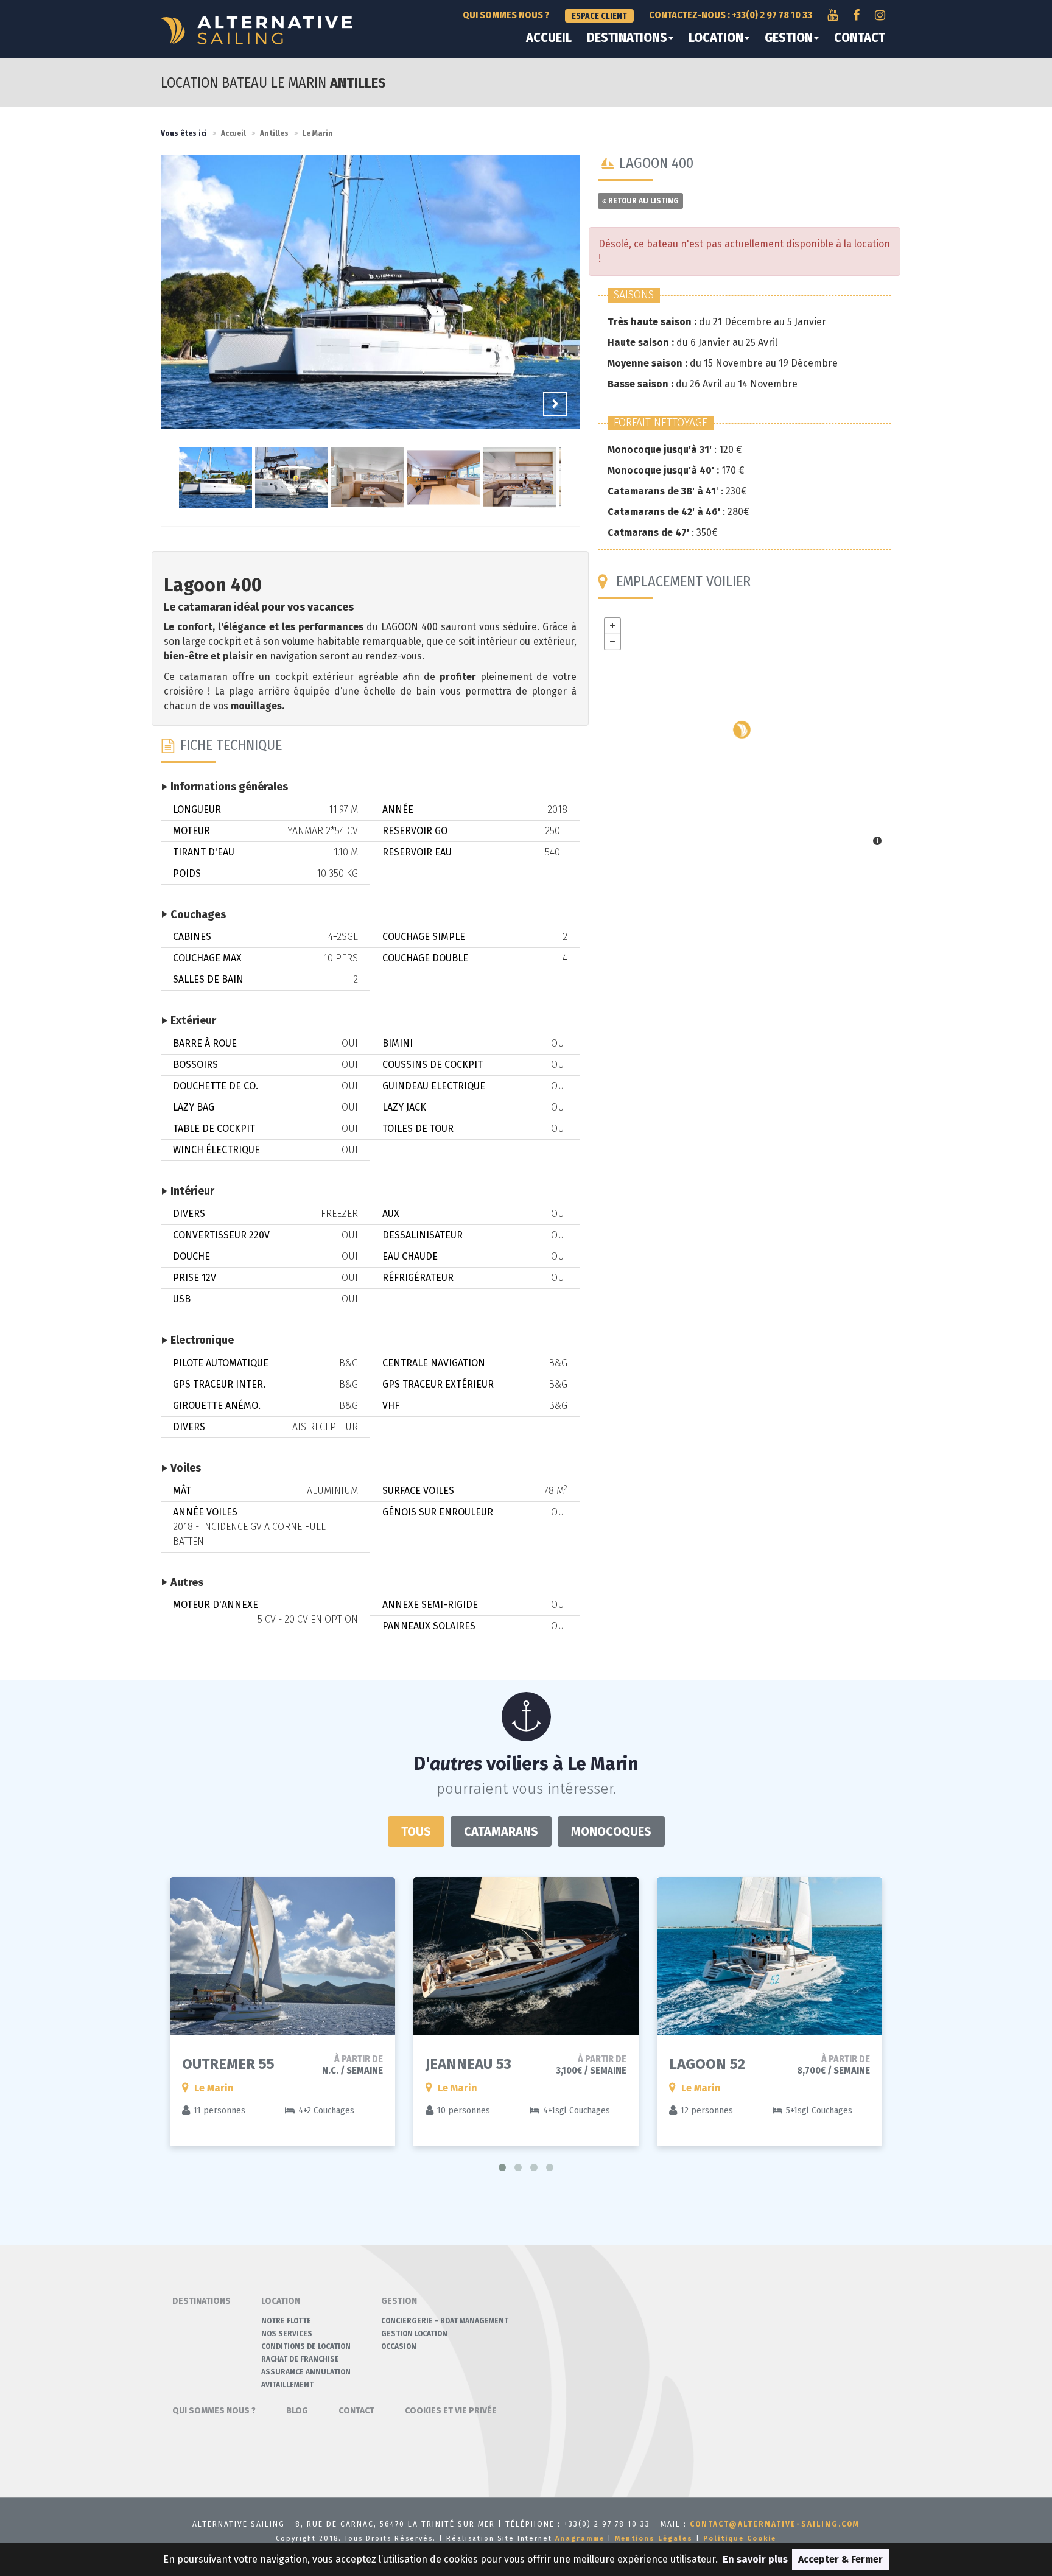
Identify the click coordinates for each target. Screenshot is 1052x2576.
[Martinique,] (742, 730)
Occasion (399, 2346)
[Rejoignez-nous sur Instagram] (880, 15)
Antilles (274, 133)
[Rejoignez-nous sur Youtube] (833, 15)
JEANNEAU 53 (468, 2064)
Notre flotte (286, 2321)
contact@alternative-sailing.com (775, 2524)
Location (716, 38)
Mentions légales (654, 2539)
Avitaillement (287, 2385)
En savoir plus (755, 2559)
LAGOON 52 (707, 2064)
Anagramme (580, 2539)
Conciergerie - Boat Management (445, 2321)
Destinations (627, 38)
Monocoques (611, 1831)
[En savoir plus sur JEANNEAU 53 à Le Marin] (526, 1956)
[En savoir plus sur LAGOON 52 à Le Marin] (770, 1956)
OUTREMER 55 (228, 2064)
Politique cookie (740, 2539)
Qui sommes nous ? (506, 15)
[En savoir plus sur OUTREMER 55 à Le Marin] (282, 1956)
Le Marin (318, 133)
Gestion (789, 38)
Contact (860, 38)
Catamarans (501, 1831)
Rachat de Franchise (300, 2359)
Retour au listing (643, 201)
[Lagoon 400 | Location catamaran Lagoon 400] (370, 301)
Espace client (599, 16)
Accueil (549, 38)
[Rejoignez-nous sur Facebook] (856, 15)
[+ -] (745, 733)
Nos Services (287, 2334)
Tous (416, 1831)
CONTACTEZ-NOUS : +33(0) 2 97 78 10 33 (731, 15)
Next (555, 404)
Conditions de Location (306, 2346)
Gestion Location (414, 2334)
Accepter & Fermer (840, 2559)
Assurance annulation (306, 2372)
